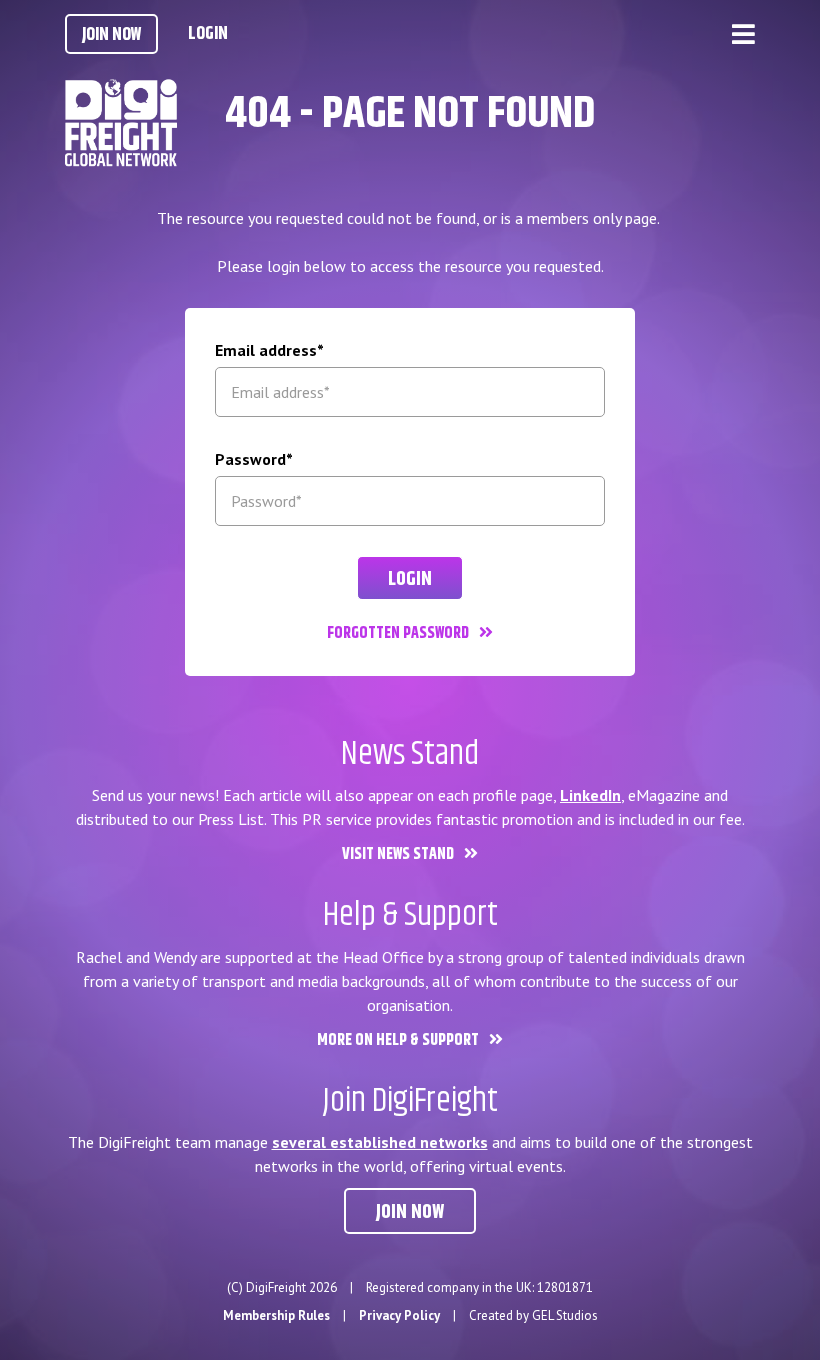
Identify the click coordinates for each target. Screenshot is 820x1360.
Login (208, 34)
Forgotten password (398, 633)
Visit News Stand (398, 854)
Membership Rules (276, 1315)
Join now (410, 1212)
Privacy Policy (399, 1315)
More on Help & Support (398, 1040)
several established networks (380, 1142)
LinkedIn (590, 795)
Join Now (111, 35)
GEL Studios (565, 1315)
